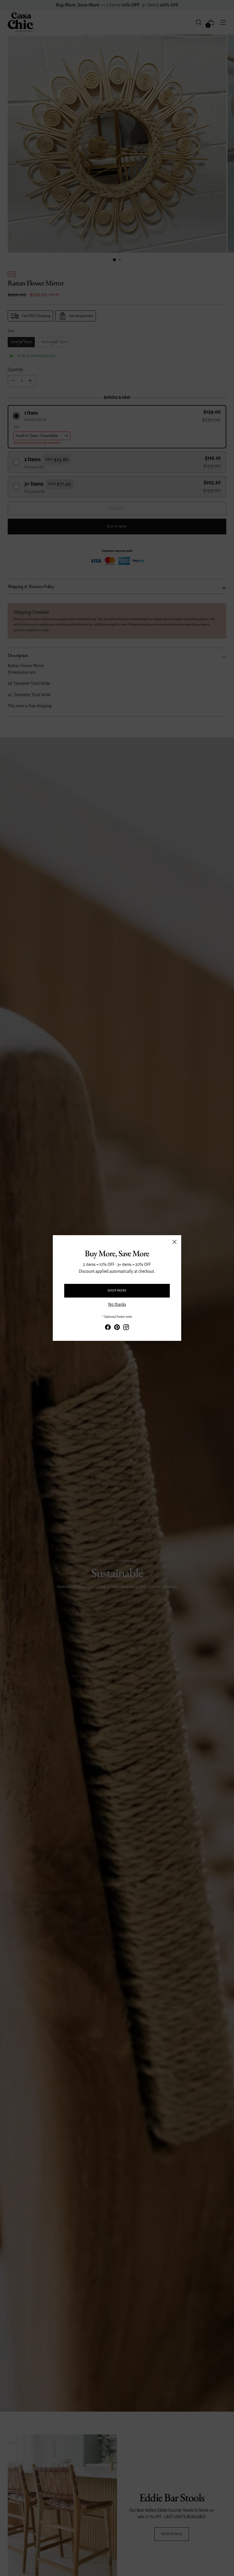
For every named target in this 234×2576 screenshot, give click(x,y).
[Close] (175, 1242)
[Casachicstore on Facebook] (108, 1328)
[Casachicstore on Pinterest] (117, 1328)
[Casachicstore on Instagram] (126, 1328)
